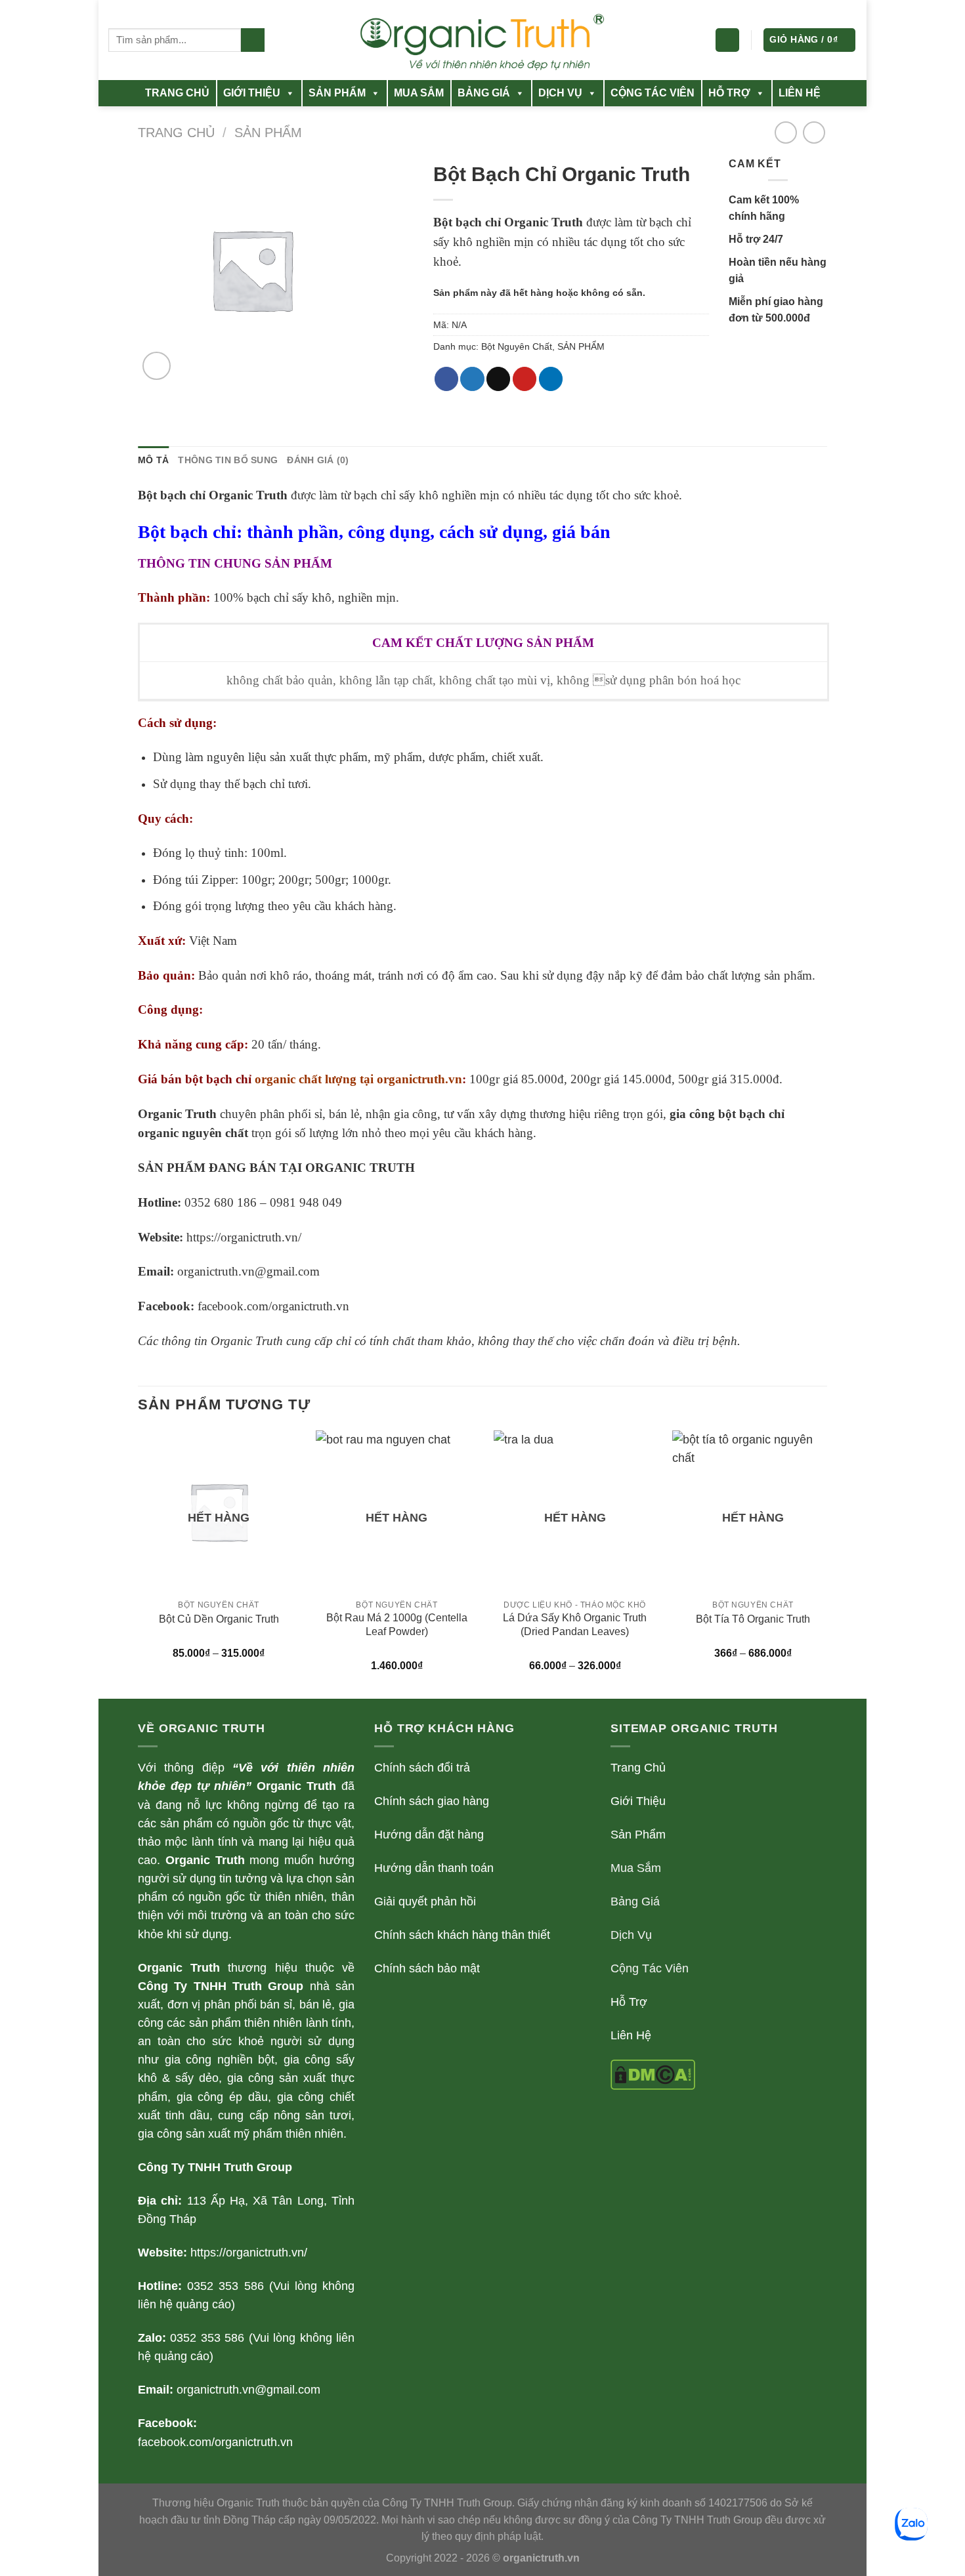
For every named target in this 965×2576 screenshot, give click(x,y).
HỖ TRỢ (729, 93)
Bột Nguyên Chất (517, 346)
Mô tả (153, 460)
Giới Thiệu (638, 1801)
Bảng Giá (635, 1901)
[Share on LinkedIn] (551, 379)
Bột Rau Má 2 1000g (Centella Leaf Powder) (397, 1625)
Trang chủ (176, 133)
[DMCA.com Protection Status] (653, 2074)
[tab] (153, 460)
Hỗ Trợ (629, 2002)
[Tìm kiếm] (253, 40)
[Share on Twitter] (472, 379)
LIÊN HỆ (800, 93)
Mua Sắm (636, 1868)
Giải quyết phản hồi (425, 1901)
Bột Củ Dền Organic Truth (219, 1619)
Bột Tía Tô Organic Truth (753, 1619)
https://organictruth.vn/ (244, 1237)
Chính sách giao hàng (432, 1801)
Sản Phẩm (638, 1835)
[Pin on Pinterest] (525, 379)
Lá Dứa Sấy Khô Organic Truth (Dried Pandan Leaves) (575, 1625)
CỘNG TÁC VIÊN (653, 93)
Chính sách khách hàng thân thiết (462, 1935)
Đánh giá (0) (318, 460)
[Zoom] (157, 366)
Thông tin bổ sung (228, 460)
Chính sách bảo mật (427, 1968)
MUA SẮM (419, 93)
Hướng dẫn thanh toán (434, 1868)
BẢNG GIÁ (484, 93)
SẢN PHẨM (337, 93)
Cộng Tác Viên (650, 1968)
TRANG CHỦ (177, 93)
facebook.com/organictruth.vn (273, 1306)
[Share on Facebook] (446, 379)
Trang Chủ (638, 1768)
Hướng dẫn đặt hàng (429, 1835)
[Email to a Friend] (498, 379)
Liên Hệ (631, 2035)
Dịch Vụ (631, 1935)
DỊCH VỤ (560, 93)
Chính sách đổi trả (422, 1768)
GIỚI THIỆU (252, 93)
